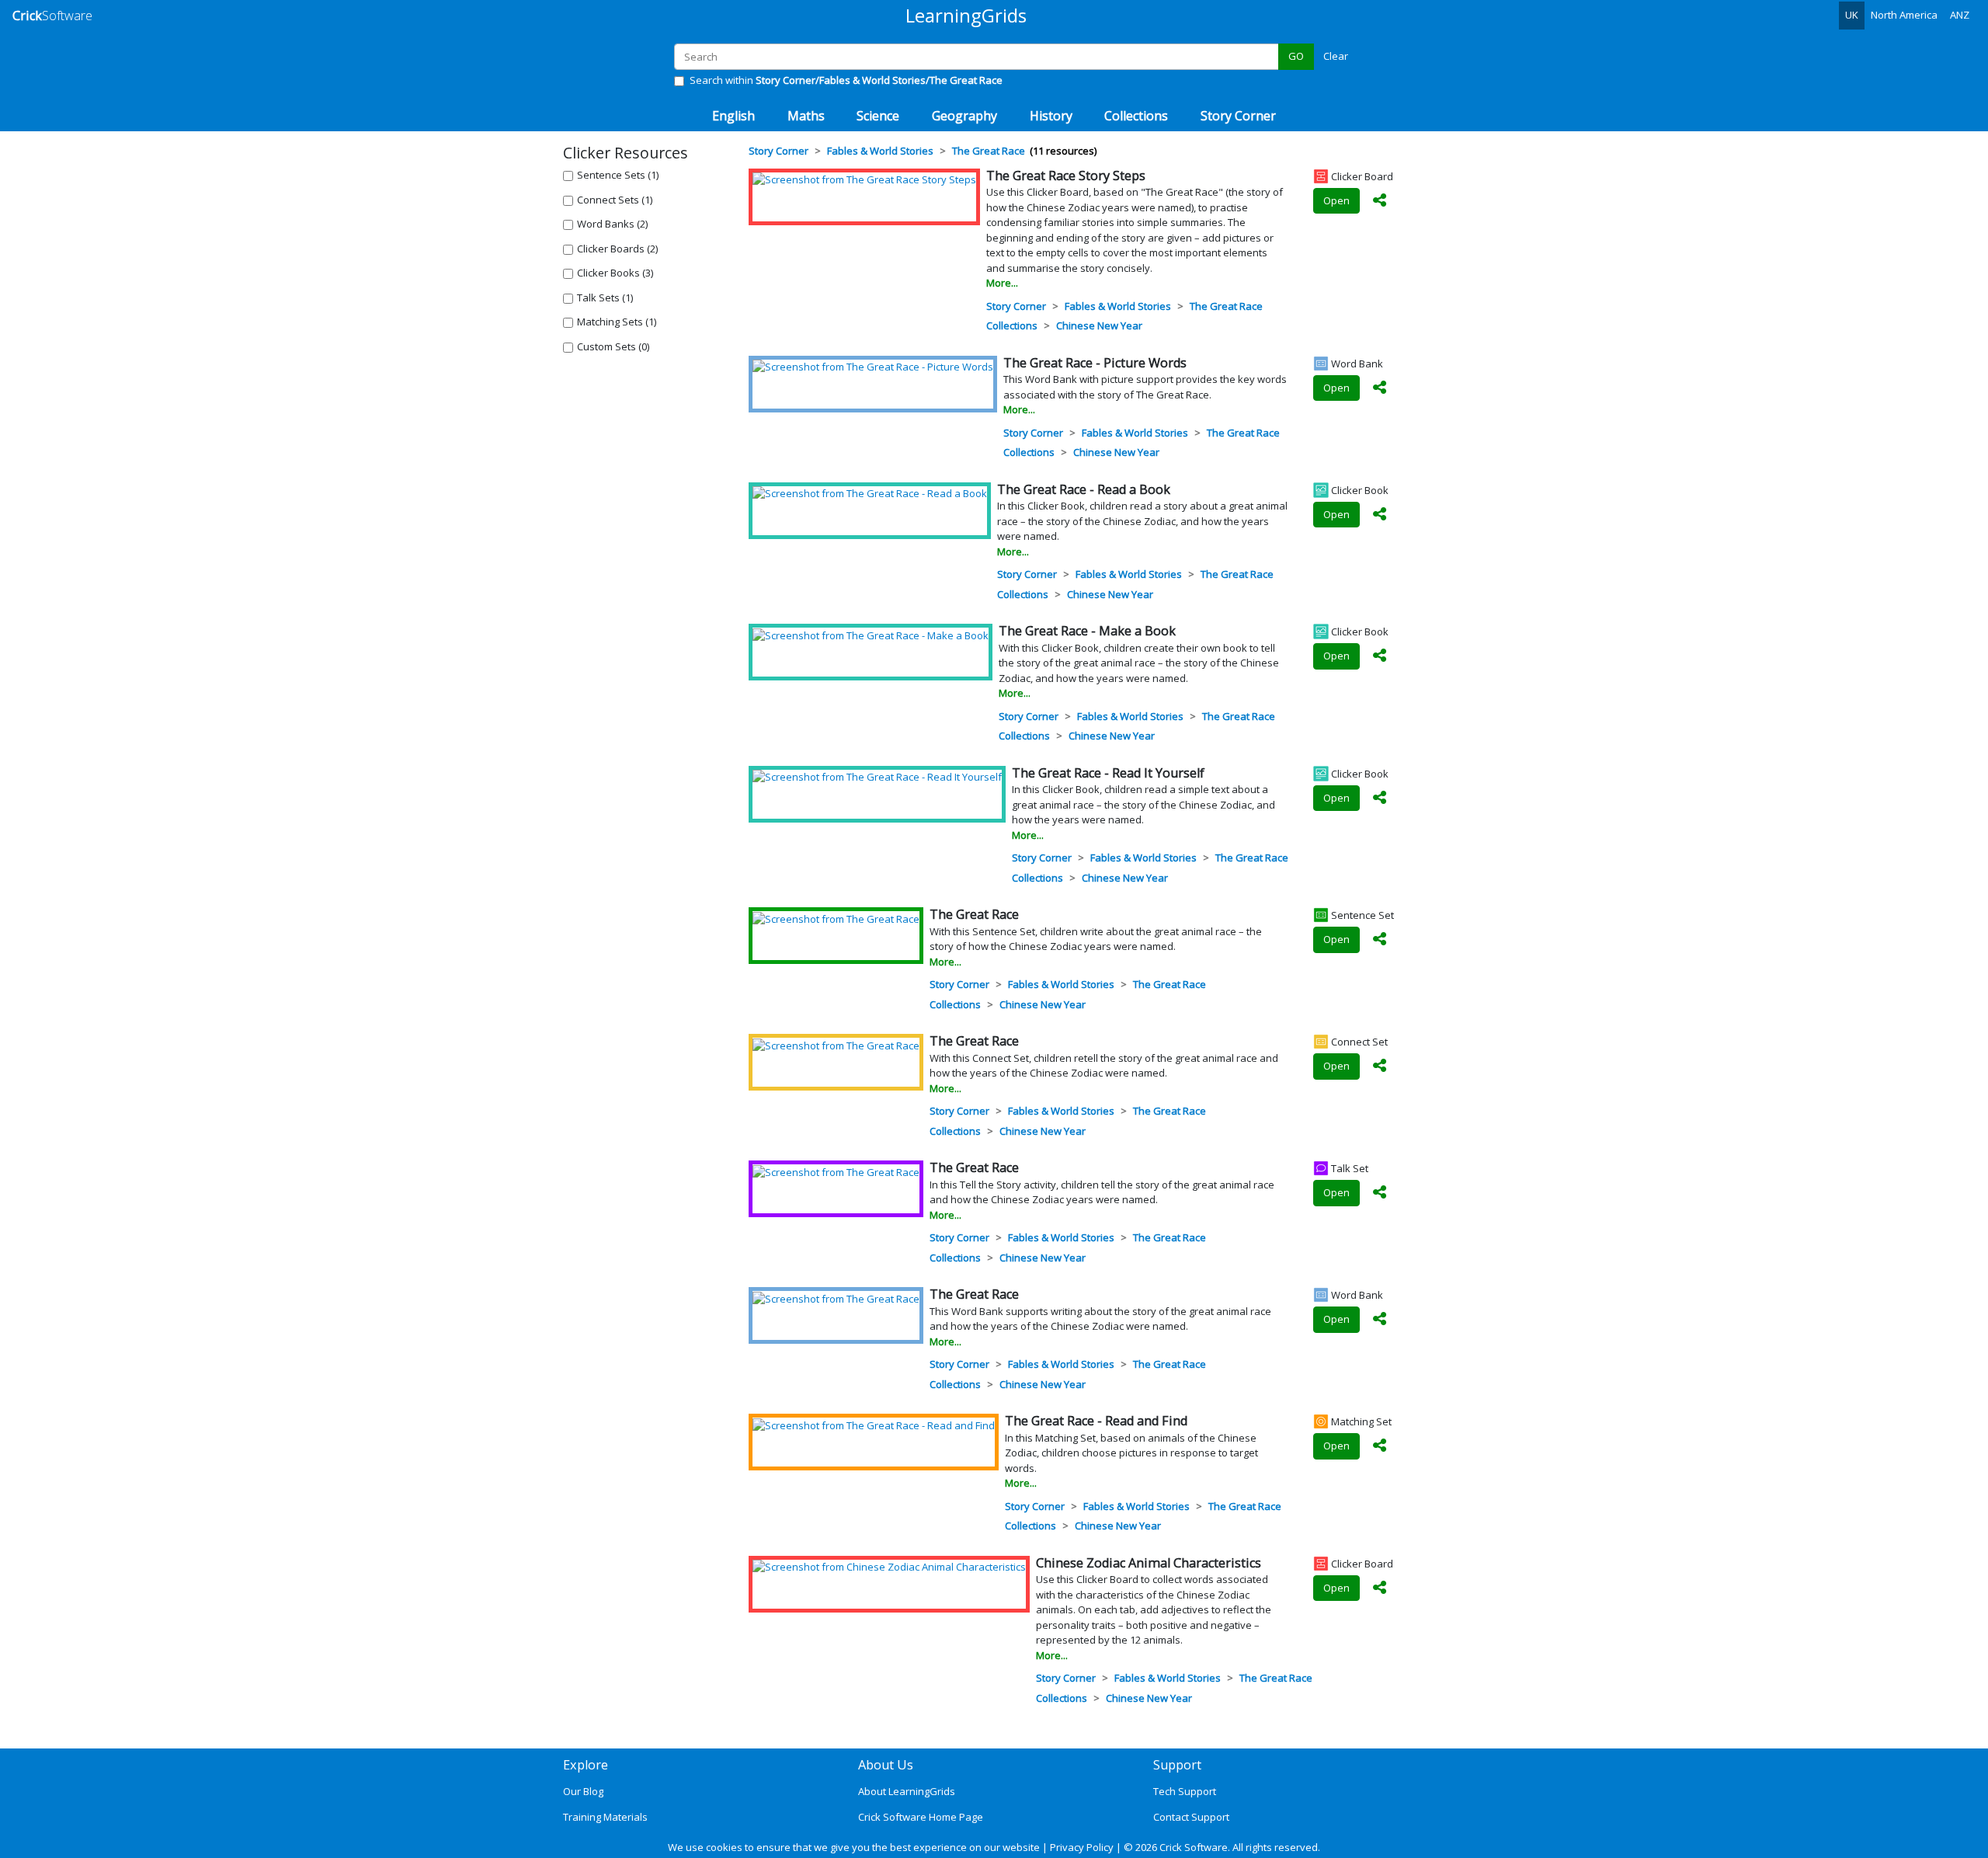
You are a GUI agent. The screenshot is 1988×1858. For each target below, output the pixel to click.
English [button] (733, 116)
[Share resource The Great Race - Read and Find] (1380, 1446)
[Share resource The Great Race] (1380, 940)
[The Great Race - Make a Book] (871, 635)
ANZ (1960, 15)
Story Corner (1016, 306)
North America (1904, 15)
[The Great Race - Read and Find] (874, 1425)
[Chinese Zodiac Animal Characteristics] (889, 1567)
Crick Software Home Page (921, 1817)
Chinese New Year (1099, 325)
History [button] (1051, 116)
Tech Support (1185, 1791)
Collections (1012, 325)
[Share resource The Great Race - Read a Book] (1380, 515)
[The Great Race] (836, 918)
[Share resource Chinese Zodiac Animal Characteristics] (1380, 1588)
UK (1852, 15)
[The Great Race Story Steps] (864, 179)
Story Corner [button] (1238, 116)
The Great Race (1226, 306)
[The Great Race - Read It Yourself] (877, 777)
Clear (1336, 56)
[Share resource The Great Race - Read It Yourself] (1380, 799)
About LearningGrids (907, 1791)
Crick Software (1194, 1847)
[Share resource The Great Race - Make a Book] (1380, 656)
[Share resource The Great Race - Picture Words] (1380, 388)
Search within (846, 80)
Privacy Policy (1082, 1847)
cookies (724, 1847)
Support (1177, 1765)
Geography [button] (964, 116)
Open (1336, 200)
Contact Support (1191, 1817)
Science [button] (878, 116)
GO (1296, 56)
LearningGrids (966, 15)
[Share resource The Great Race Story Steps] (1380, 201)
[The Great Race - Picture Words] (873, 367)
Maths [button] (806, 116)
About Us (886, 1765)
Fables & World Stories (1118, 306)
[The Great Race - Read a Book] (870, 493)
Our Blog (583, 1791)
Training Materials (605, 1817)
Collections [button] (1136, 116)
